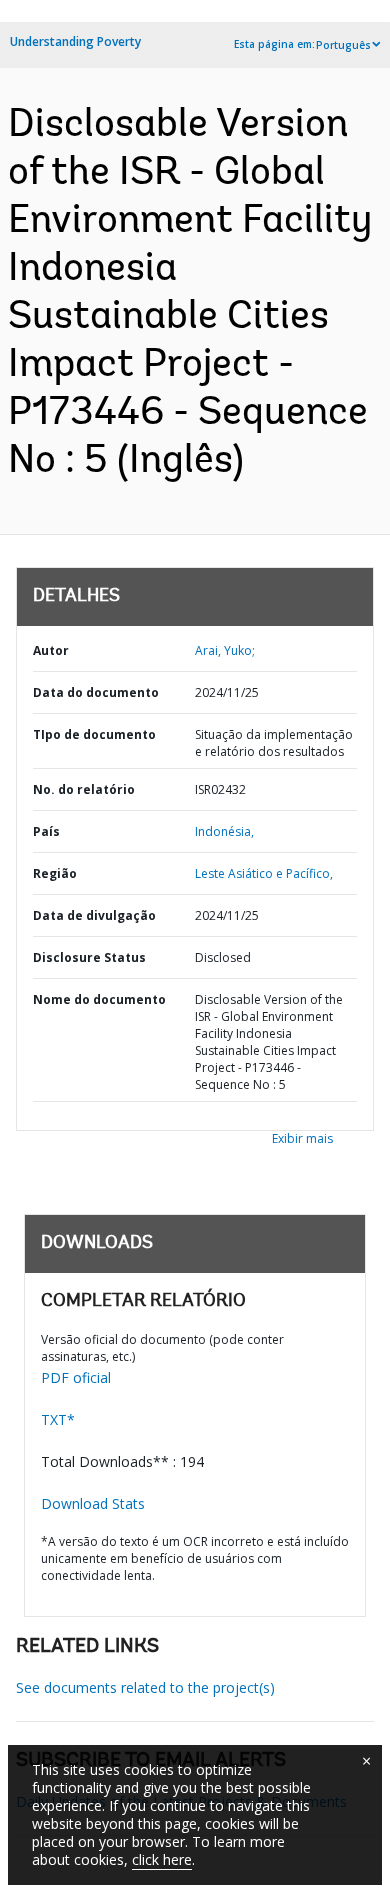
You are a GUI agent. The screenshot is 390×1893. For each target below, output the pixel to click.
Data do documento (96, 692)
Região (55, 873)
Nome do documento (99, 999)
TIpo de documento (94, 734)
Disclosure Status (89, 957)
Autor (51, 650)
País (46, 831)
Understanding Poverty (75, 41)
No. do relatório (84, 789)
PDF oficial (76, 1377)
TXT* (58, 1419)
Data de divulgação (94, 915)
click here (162, 1859)
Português (343, 45)
